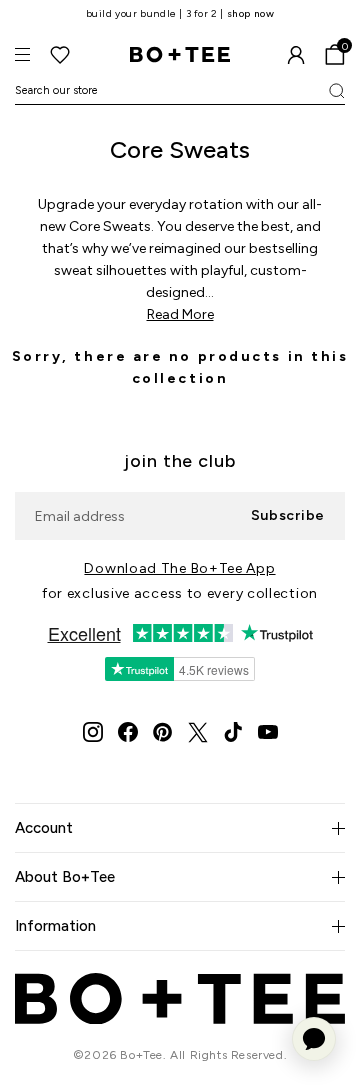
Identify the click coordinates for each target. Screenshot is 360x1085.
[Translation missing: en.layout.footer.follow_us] (93, 732)
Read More (180, 314)
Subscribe (288, 515)
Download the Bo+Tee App (179, 568)
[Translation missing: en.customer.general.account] (296, 55)
